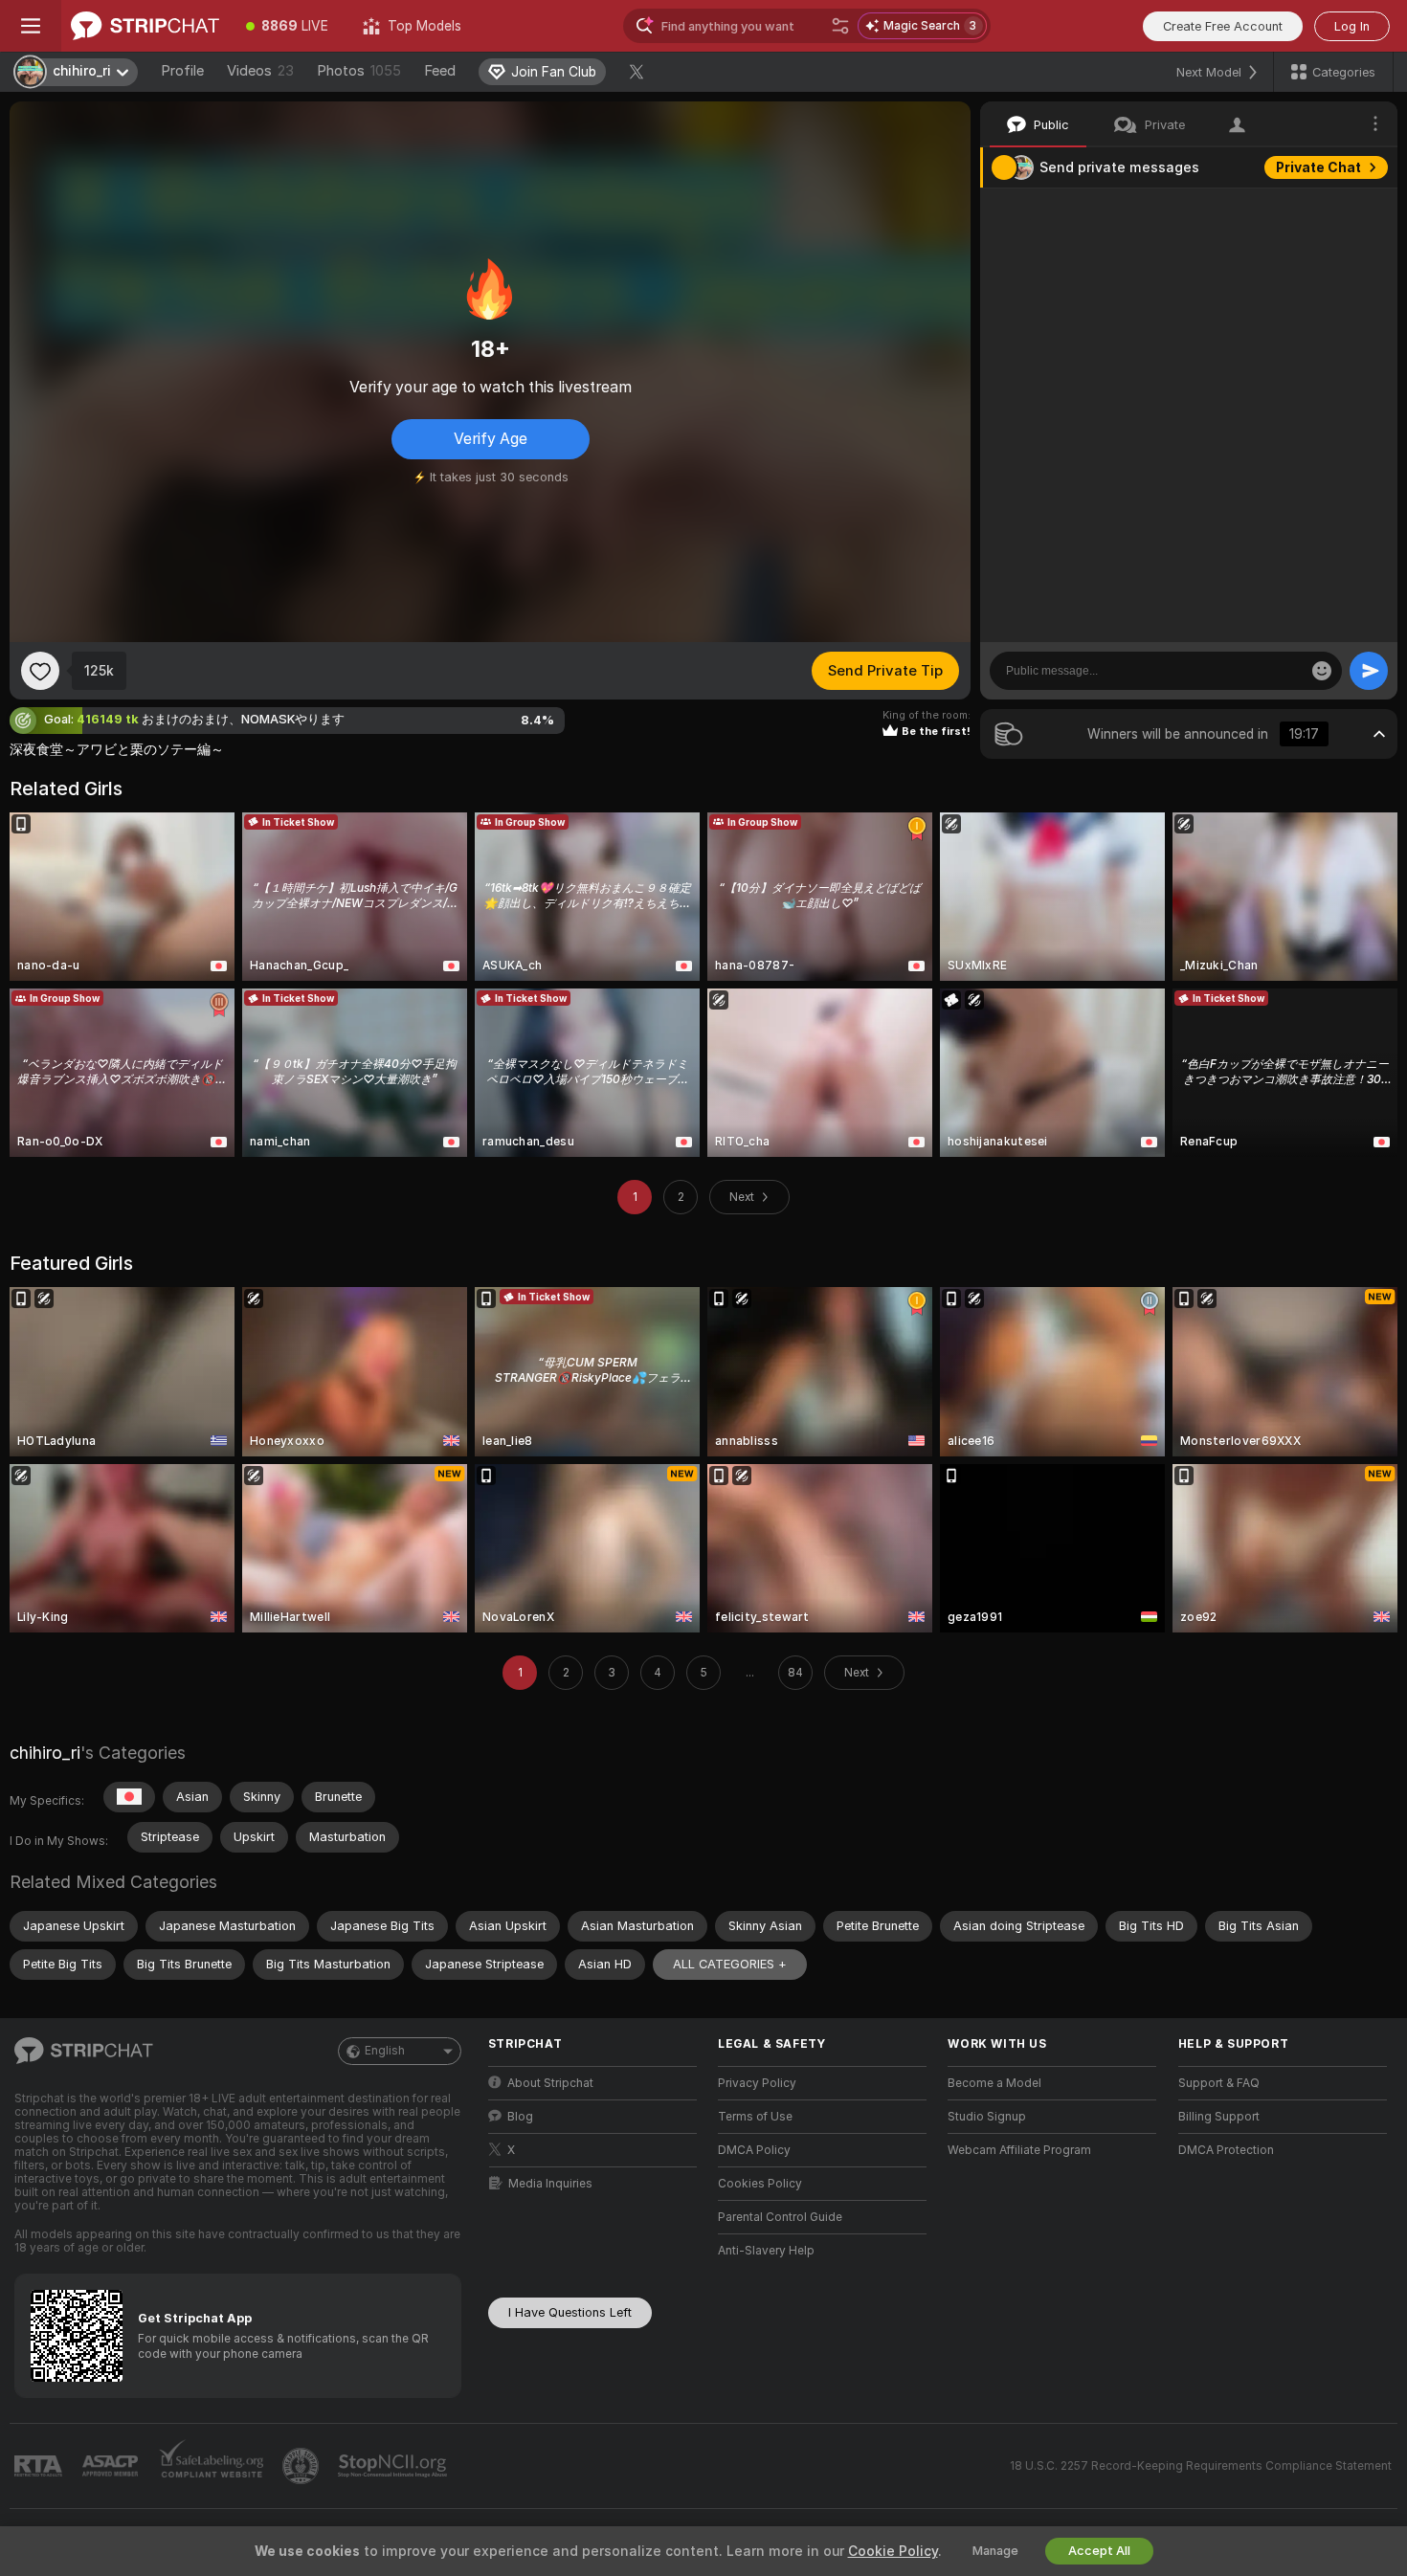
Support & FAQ (1219, 2083)
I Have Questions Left (570, 2312)
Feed (440, 71)
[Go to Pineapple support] (302, 2466)
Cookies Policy (760, 2184)
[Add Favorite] (40, 671)
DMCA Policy (754, 2150)
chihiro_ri (45, 1753)
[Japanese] (129, 1797)
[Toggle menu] (31, 26)
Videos (260, 71)
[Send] (1369, 671)
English (385, 2051)
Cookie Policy (893, 2551)
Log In (1352, 26)
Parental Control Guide (780, 2217)
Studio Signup (987, 2117)
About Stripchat (550, 2083)
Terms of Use (755, 2117)
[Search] (840, 26)
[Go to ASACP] (112, 2466)
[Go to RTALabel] (40, 2466)
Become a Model (994, 2083)
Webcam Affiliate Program (1019, 2150)
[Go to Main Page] (145, 26)
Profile (182, 71)
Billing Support (1219, 2117)
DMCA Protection (1226, 2150)
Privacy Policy (757, 2083)
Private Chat (1318, 167)
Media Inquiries (550, 2184)
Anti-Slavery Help (766, 2251)
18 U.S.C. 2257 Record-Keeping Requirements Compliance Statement (1201, 2466)
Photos (359, 71)
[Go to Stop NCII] (394, 2466)
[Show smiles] (1322, 671)
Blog (520, 2117)
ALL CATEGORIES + (730, 1964)
